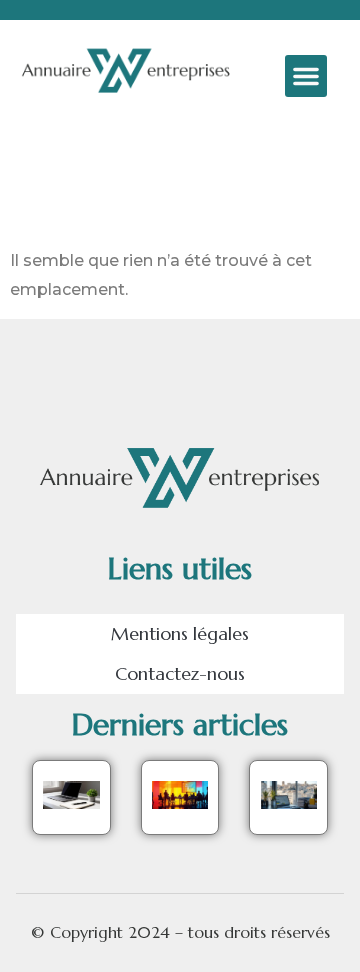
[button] (306, 76)
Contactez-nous (180, 673)
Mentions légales (180, 633)
